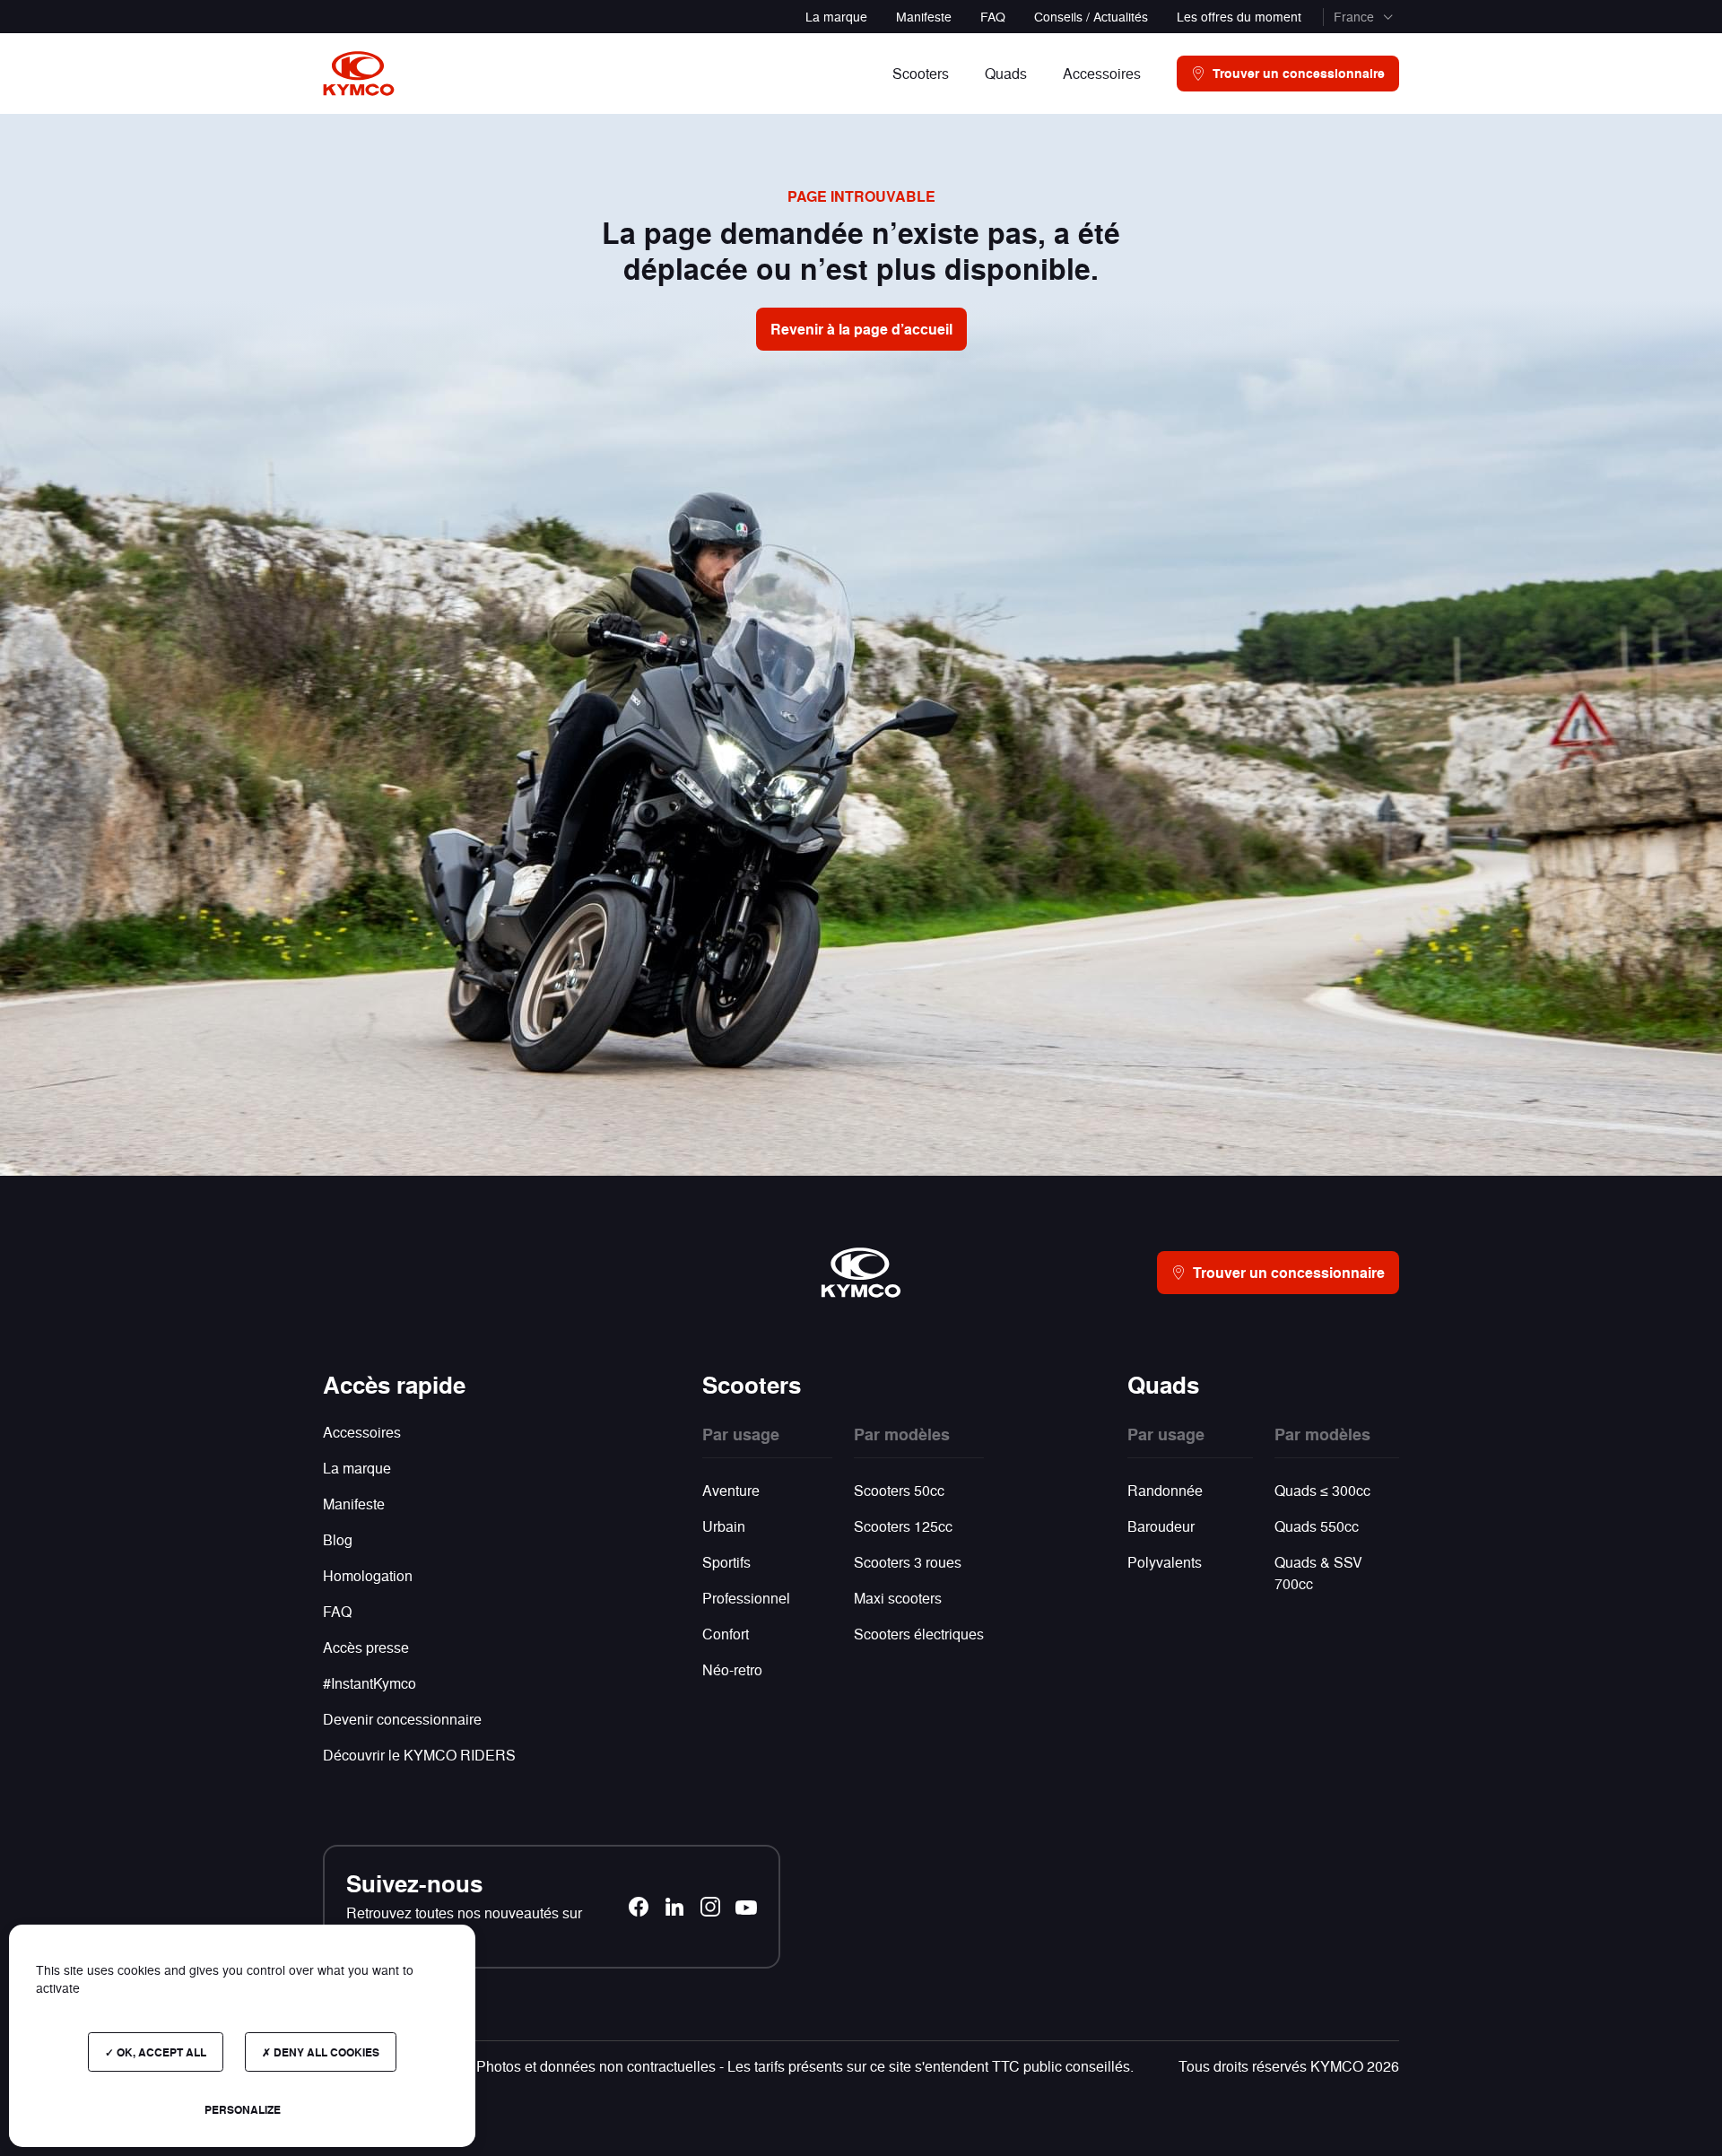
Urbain (724, 1526)
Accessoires (362, 1432)
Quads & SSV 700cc (1318, 1573)
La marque (836, 16)
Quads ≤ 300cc (1322, 1490)
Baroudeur (1161, 1526)
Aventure (731, 1490)
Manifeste (924, 16)
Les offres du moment (1239, 16)
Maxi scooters (898, 1598)
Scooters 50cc (899, 1490)
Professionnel (746, 1598)
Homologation (368, 1575)
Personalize (243, 2109)
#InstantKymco (370, 1683)
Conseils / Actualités (1091, 16)
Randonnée (1165, 1490)
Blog (338, 1539)
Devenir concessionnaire (402, 1719)
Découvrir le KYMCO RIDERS (419, 1755)
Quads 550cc (1317, 1526)
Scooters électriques (919, 1634)
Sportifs (726, 1562)
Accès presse (366, 1647)
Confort (726, 1634)
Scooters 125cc (903, 1526)
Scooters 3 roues (908, 1562)
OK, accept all (160, 2052)
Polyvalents (1165, 1562)
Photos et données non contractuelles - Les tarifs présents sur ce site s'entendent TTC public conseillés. (805, 2066)
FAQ (993, 16)
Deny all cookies (325, 2052)
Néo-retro (732, 1669)
